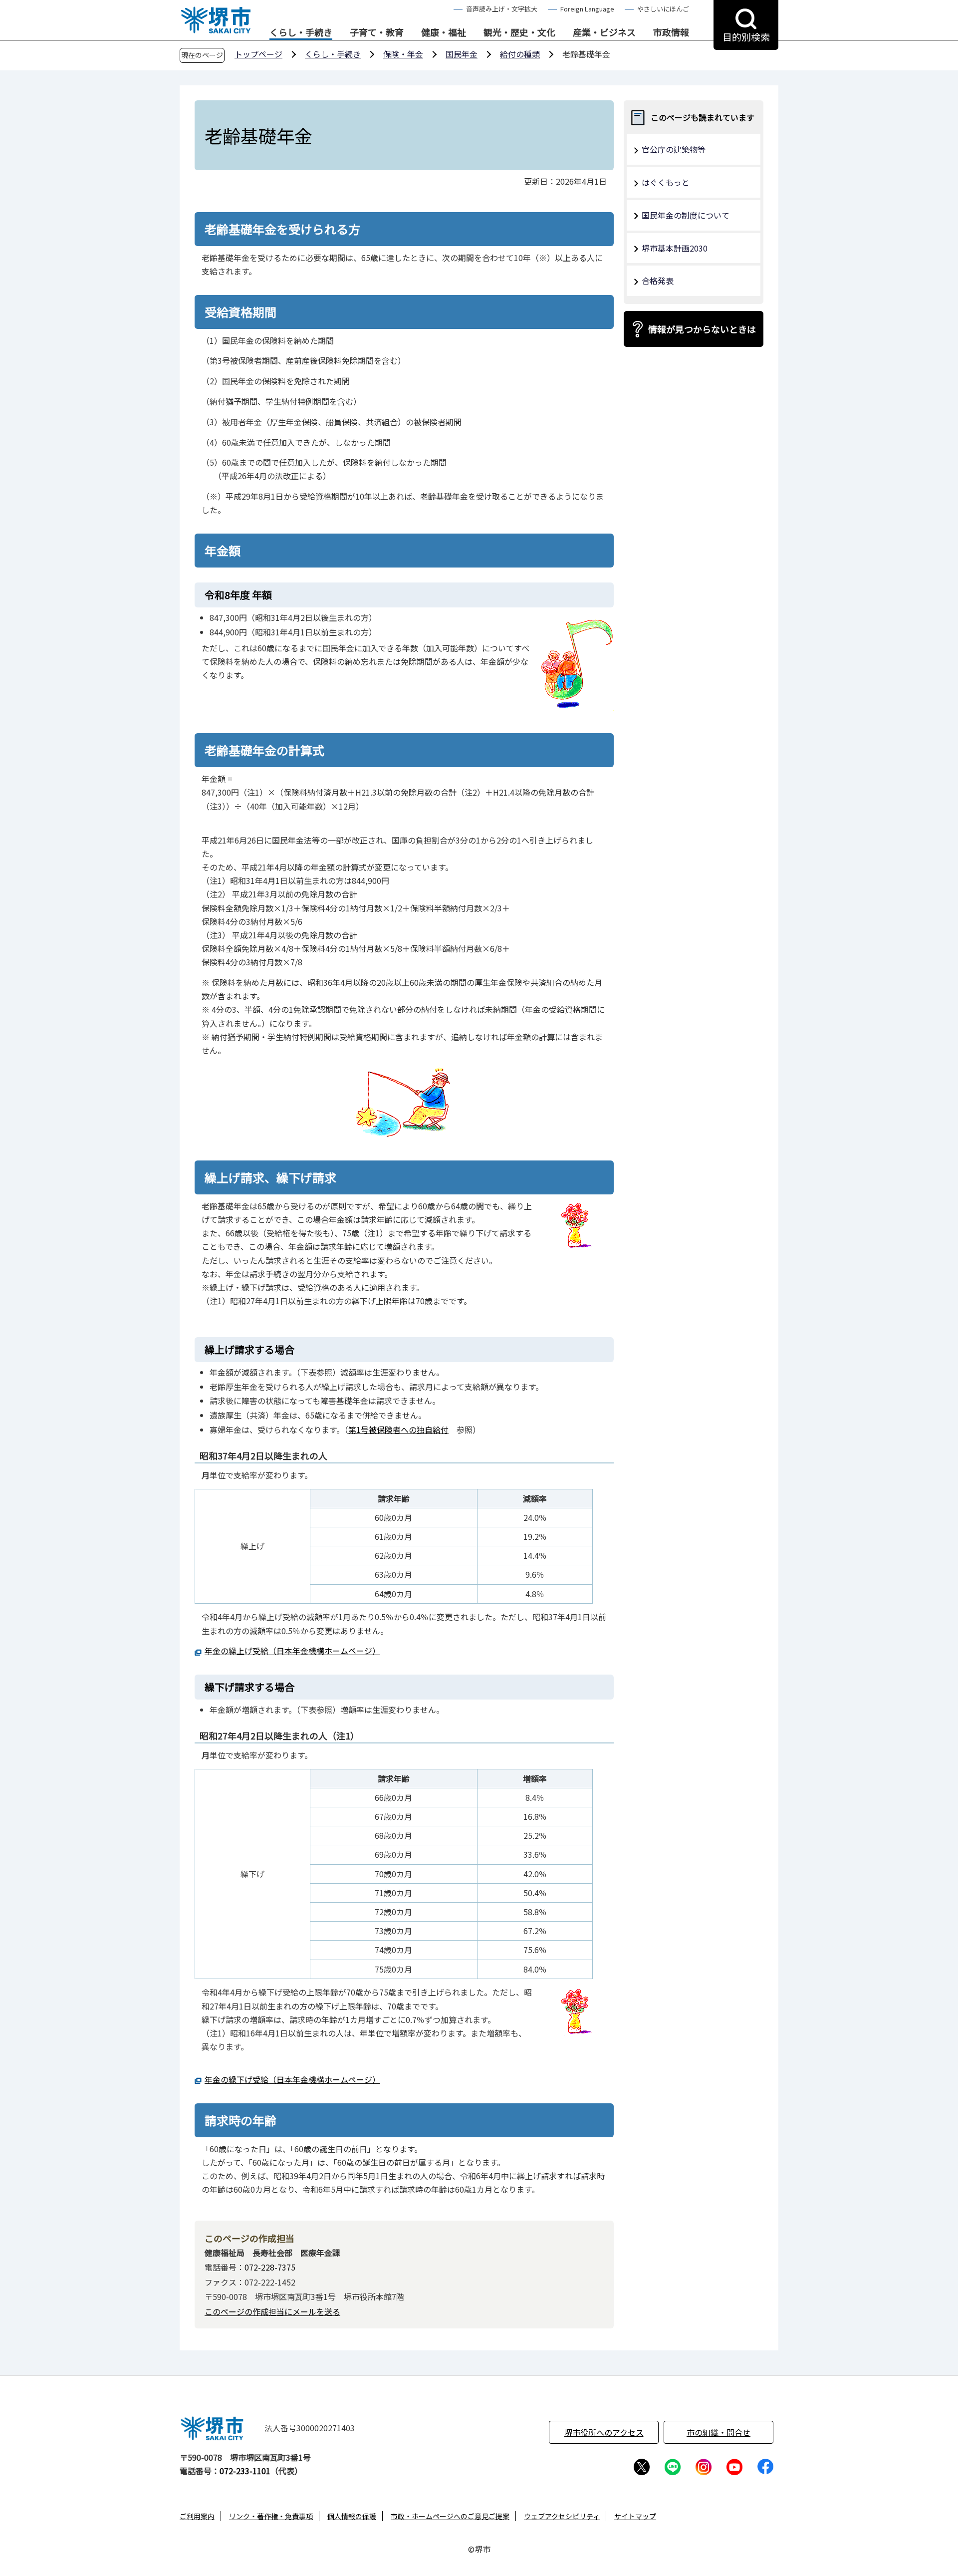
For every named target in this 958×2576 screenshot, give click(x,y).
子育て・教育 (377, 32)
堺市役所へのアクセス (604, 2432)
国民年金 (462, 54)
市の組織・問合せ (718, 2432)
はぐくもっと (666, 182)
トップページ (258, 54)
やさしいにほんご (663, 9)
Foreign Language (587, 9)
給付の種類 (520, 54)
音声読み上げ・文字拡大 (502, 9)
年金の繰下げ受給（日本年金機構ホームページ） (292, 2079)
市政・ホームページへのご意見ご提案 (450, 2516)
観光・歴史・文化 (519, 32)
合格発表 (658, 281)
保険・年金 (403, 54)
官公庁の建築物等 (674, 149)
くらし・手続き (301, 32)
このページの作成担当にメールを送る (272, 2311)
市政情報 (671, 32)
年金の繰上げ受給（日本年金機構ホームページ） (292, 1651)
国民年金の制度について (686, 215)
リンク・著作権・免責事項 (271, 2516)
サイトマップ (635, 2516)
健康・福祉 (444, 32)
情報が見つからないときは (702, 329)
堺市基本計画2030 (675, 248)
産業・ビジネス (604, 32)
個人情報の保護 (352, 2516)
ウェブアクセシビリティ (562, 2516)
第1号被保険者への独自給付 (398, 1430)
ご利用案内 (197, 2516)
